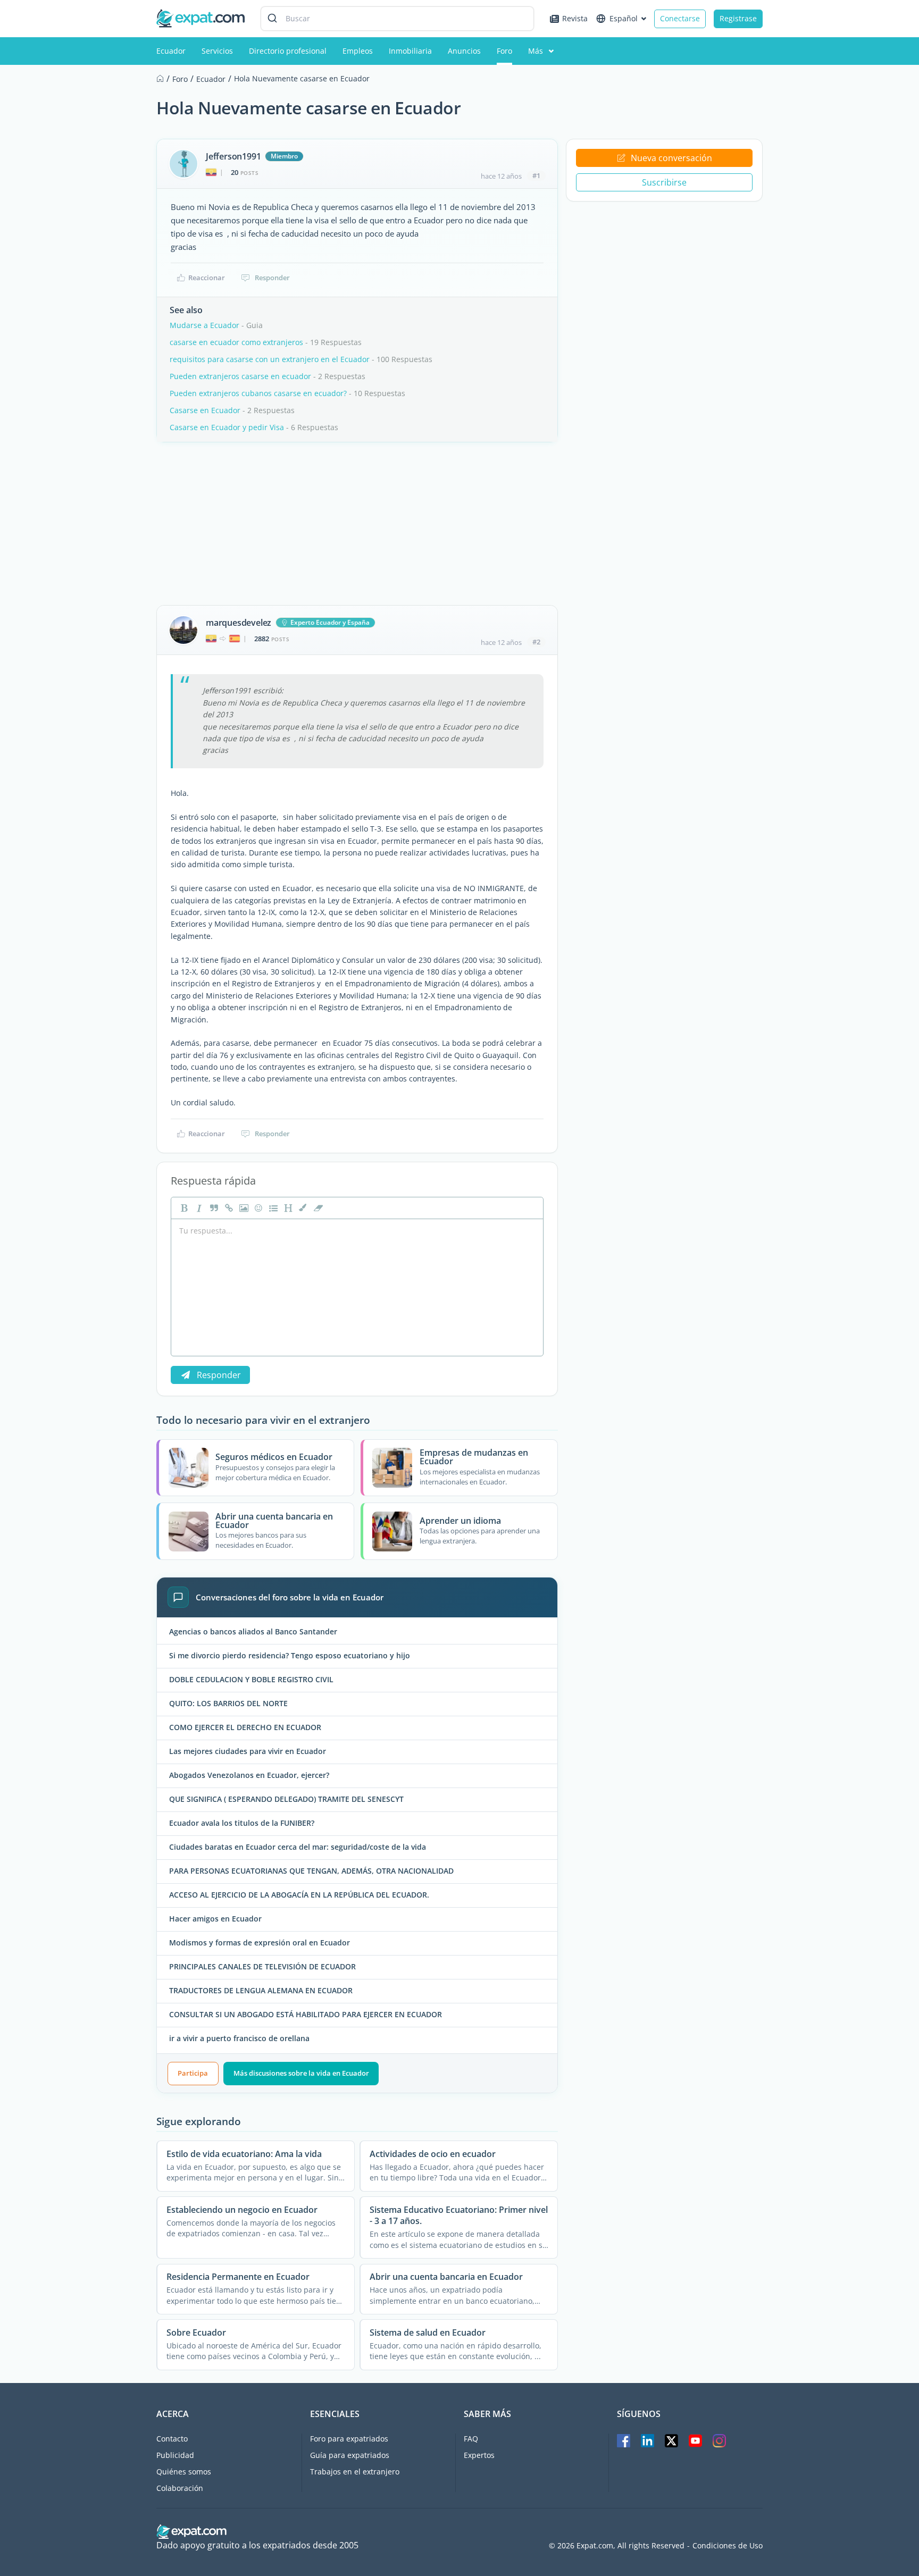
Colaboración (180, 2488)
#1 (536, 175)
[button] (302, 1208)
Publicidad (175, 2455)
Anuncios (464, 51)
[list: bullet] (272, 1208)
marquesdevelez (239, 623)
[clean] (317, 1208)
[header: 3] (287, 1208)
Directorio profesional (288, 51)
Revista (575, 18)
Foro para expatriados (349, 2439)
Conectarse (680, 18)
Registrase (738, 18)
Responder (272, 278)
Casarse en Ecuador (205, 410)
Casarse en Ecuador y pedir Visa (227, 427)
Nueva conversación (671, 158)
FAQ (471, 2439)
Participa (193, 2073)
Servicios (217, 51)
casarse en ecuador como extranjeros (236, 342)
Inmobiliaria (410, 51)
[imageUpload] (243, 1208)
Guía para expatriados (350, 2455)
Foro (504, 51)
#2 (536, 642)
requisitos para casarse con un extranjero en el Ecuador (270, 359)
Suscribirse (664, 182)
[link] (228, 1208)
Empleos (358, 51)
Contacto (172, 2439)
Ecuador (171, 51)
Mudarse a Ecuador (204, 325)
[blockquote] (213, 1208)
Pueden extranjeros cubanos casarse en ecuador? (258, 393)
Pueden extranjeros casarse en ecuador (240, 376)
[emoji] (257, 1208)
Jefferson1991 (233, 156)
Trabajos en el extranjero (355, 2472)
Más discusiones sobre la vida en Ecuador (301, 2073)
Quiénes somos (184, 2472)
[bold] (183, 1208)
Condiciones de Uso (728, 2546)
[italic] (198, 1208)
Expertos (479, 2455)
